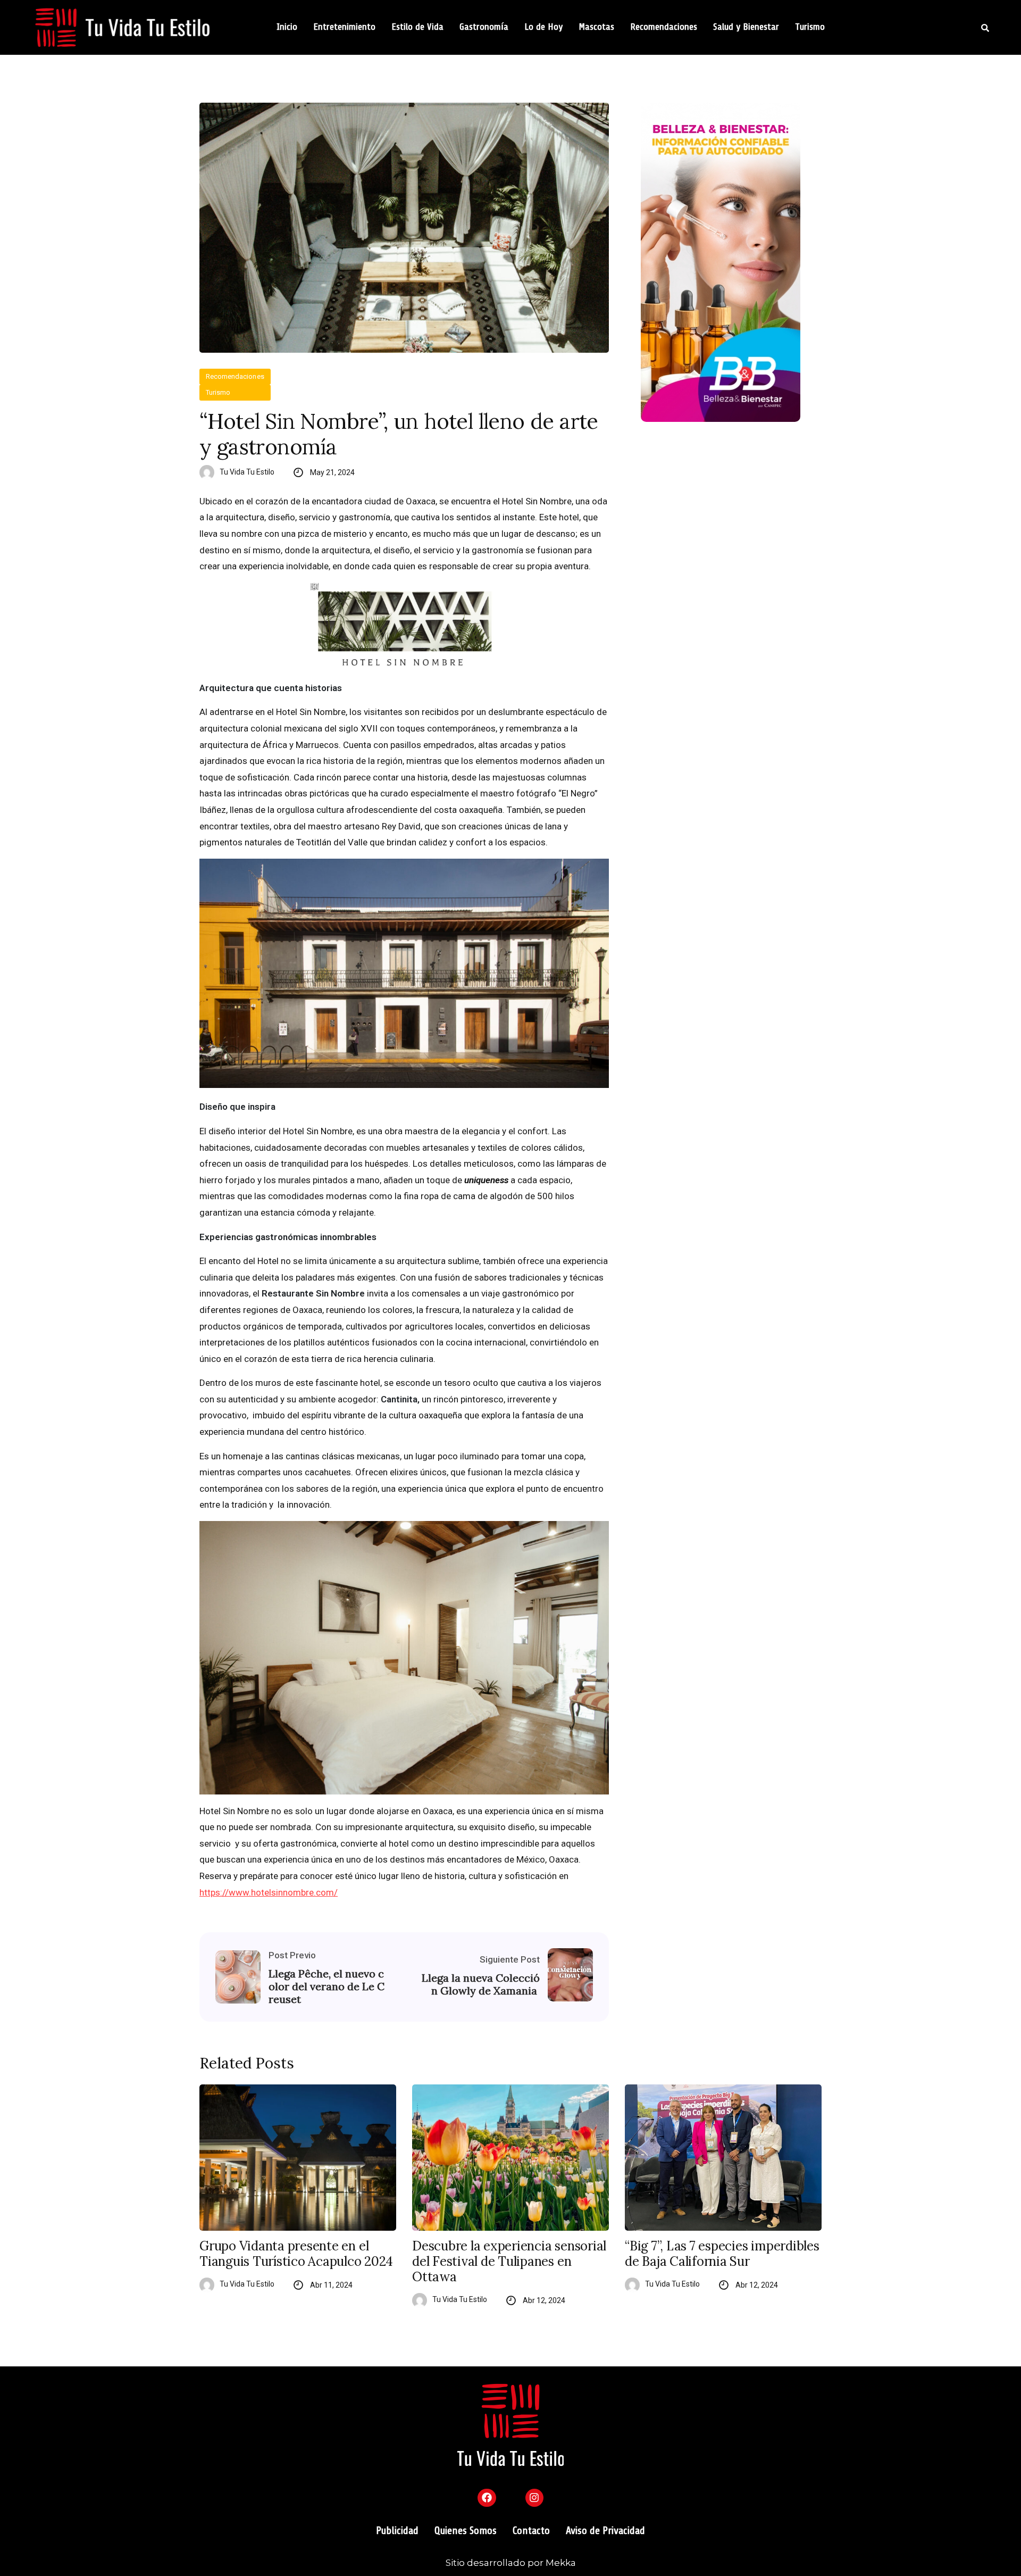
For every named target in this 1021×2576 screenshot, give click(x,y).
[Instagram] (534, 2498)
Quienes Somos (466, 2531)
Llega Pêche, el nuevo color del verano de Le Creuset (327, 1987)
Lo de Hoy (543, 27)
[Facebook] (487, 2498)
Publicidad (397, 2531)
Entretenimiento (344, 27)
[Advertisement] (731, 521)
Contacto (531, 2531)
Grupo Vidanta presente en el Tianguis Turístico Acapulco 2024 (296, 2254)
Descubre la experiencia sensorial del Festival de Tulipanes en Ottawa (509, 2262)
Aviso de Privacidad (605, 2531)
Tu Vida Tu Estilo (247, 472)
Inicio (287, 27)
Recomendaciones (664, 27)
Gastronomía (484, 27)
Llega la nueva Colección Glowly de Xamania (481, 1984)
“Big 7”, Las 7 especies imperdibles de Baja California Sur (722, 2254)
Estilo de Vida (417, 27)
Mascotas (596, 27)
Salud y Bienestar (746, 27)
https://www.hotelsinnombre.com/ (269, 1892)
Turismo (810, 27)
